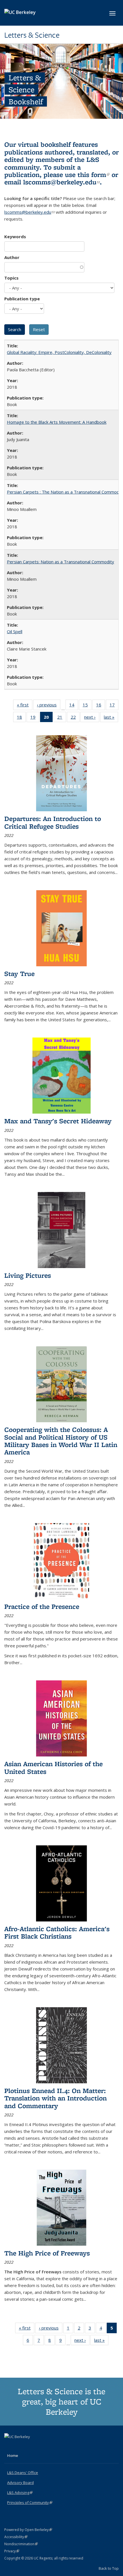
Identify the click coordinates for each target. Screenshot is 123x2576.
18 (21, 718)
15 (87, 706)
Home (13, 2455)
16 (101, 706)
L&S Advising (20, 2493)
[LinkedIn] (21, 2446)
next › (92, 718)
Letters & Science (32, 35)
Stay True (19, 974)
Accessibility (16, 2537)
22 (75, 718)
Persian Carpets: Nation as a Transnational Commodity (60, 562)
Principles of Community (30, 2502)
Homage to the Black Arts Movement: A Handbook (57, 422)
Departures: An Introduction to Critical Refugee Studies (53, 822)
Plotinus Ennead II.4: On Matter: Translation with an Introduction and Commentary (55, 2098)
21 (62, 718)
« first (25, 706)
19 (35, 718)
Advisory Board (20, 2483)
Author (12, 257)
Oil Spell (15, 631)
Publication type (22, 299)
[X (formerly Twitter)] (9, 2446)
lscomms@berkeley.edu (61, 182)
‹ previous (49, 706)
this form (94, 175)
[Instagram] (32, 2446)
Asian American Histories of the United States (53, 1767)
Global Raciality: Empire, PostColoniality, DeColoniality (59, 352)
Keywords (15, 237)
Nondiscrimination (21, 2544)
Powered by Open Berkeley (28, 2530)
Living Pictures (28, 1275)
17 (114, 706)
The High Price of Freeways (47, 2253)
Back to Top (109, 2568)
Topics (11, 278)
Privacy (12, 2551)
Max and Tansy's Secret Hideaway (58, 1121)
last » (111, 718)
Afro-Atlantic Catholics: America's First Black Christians (57, 1932)
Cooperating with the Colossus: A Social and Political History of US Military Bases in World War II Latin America (61, 1441)
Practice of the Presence (42, 1606)
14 (74, 706)
